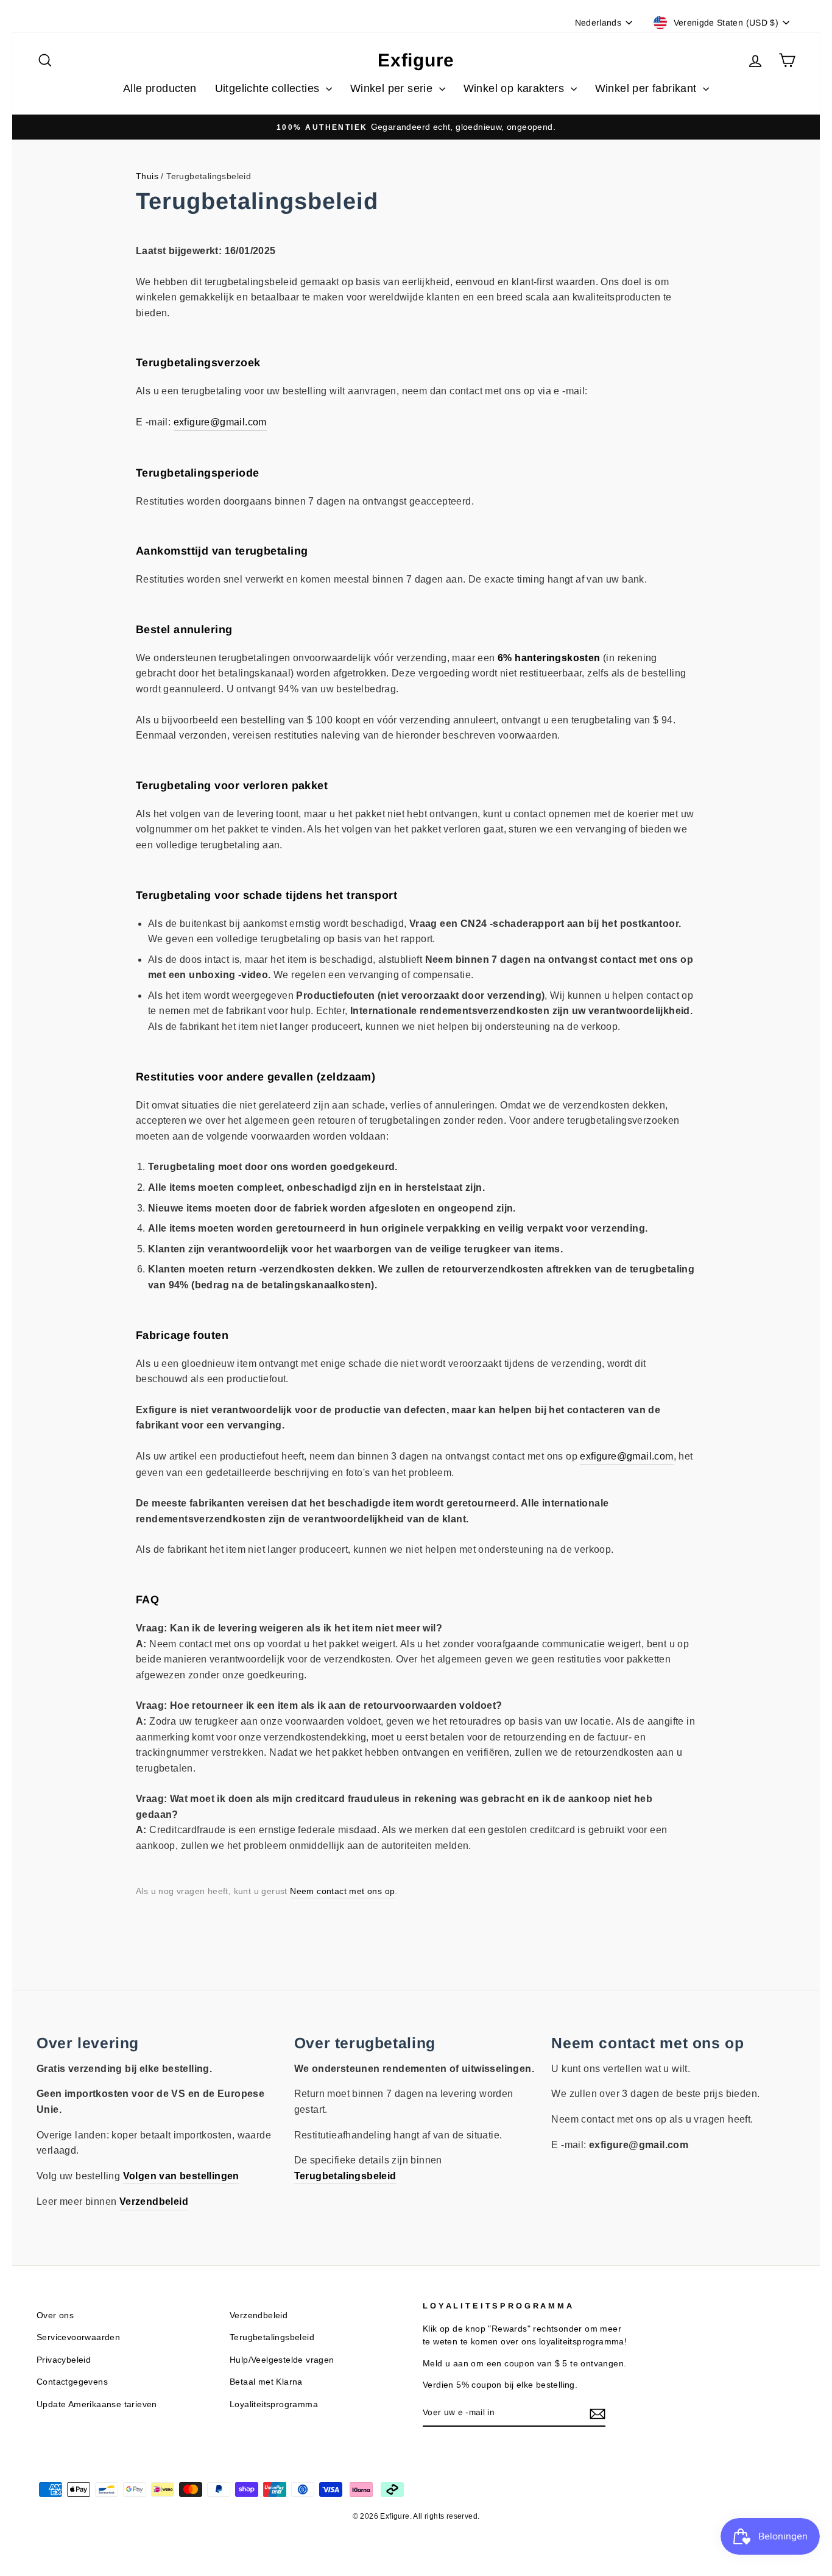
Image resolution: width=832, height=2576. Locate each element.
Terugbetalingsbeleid (272, 2337)
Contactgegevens (72, 2382)
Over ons (55, 2315)
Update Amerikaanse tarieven (97, 2404)
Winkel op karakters (516, 88)
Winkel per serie (393, 88)
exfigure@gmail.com (220, 422)
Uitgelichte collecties (269, 88)
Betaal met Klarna (266, 2382)
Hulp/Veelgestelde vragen (282, 2360)
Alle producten (160, 88)
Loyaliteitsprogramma (274, 2404)
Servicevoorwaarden (78, 2337)
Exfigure (416, 60)
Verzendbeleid (259, 2315)
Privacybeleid (64, 2360)
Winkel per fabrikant (647, 88)
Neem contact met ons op (342, 1891)
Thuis (147, 176)
